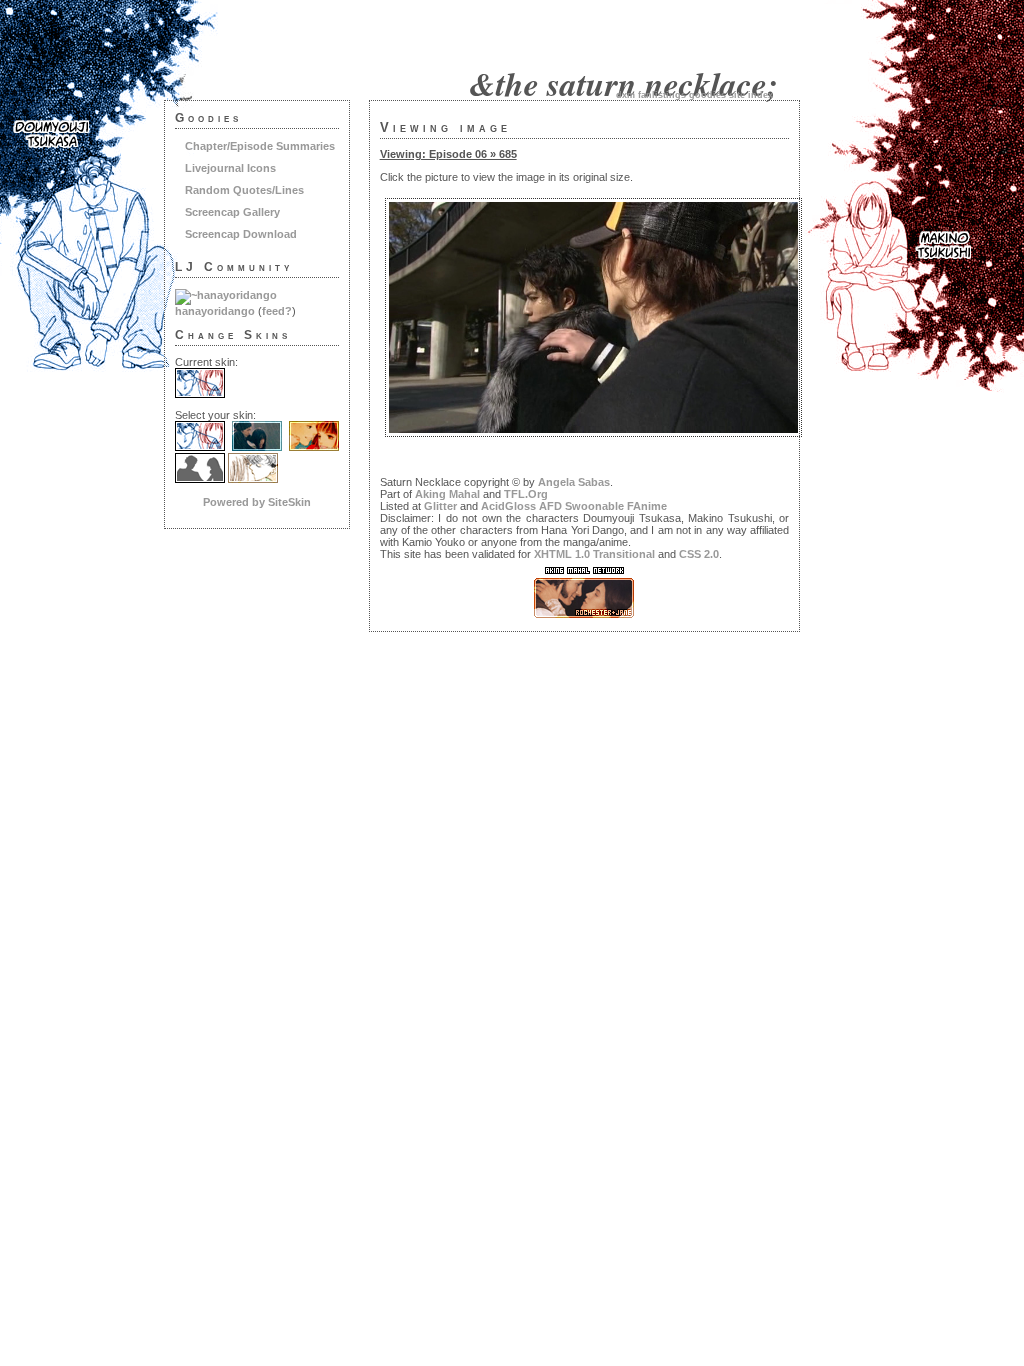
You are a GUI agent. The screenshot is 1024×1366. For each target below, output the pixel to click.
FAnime (647, 506)
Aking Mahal (447, 494)
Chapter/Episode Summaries (260, 146)
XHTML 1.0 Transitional (594, 554)
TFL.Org (526, 494)
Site (737, 95)
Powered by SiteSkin (257, 502)
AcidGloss (508, 506)
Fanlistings (662, 95)
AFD (550, 506)
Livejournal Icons (230, 168)
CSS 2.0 (699, 554)
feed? (277, 311)
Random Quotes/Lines (244, 190)
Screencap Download (241, 234)
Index (760, 95)
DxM (625, 95)
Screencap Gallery (232, 212)
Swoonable (594, 506)
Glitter (440, 506)
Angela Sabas (574, 482)
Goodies (707, 95)
